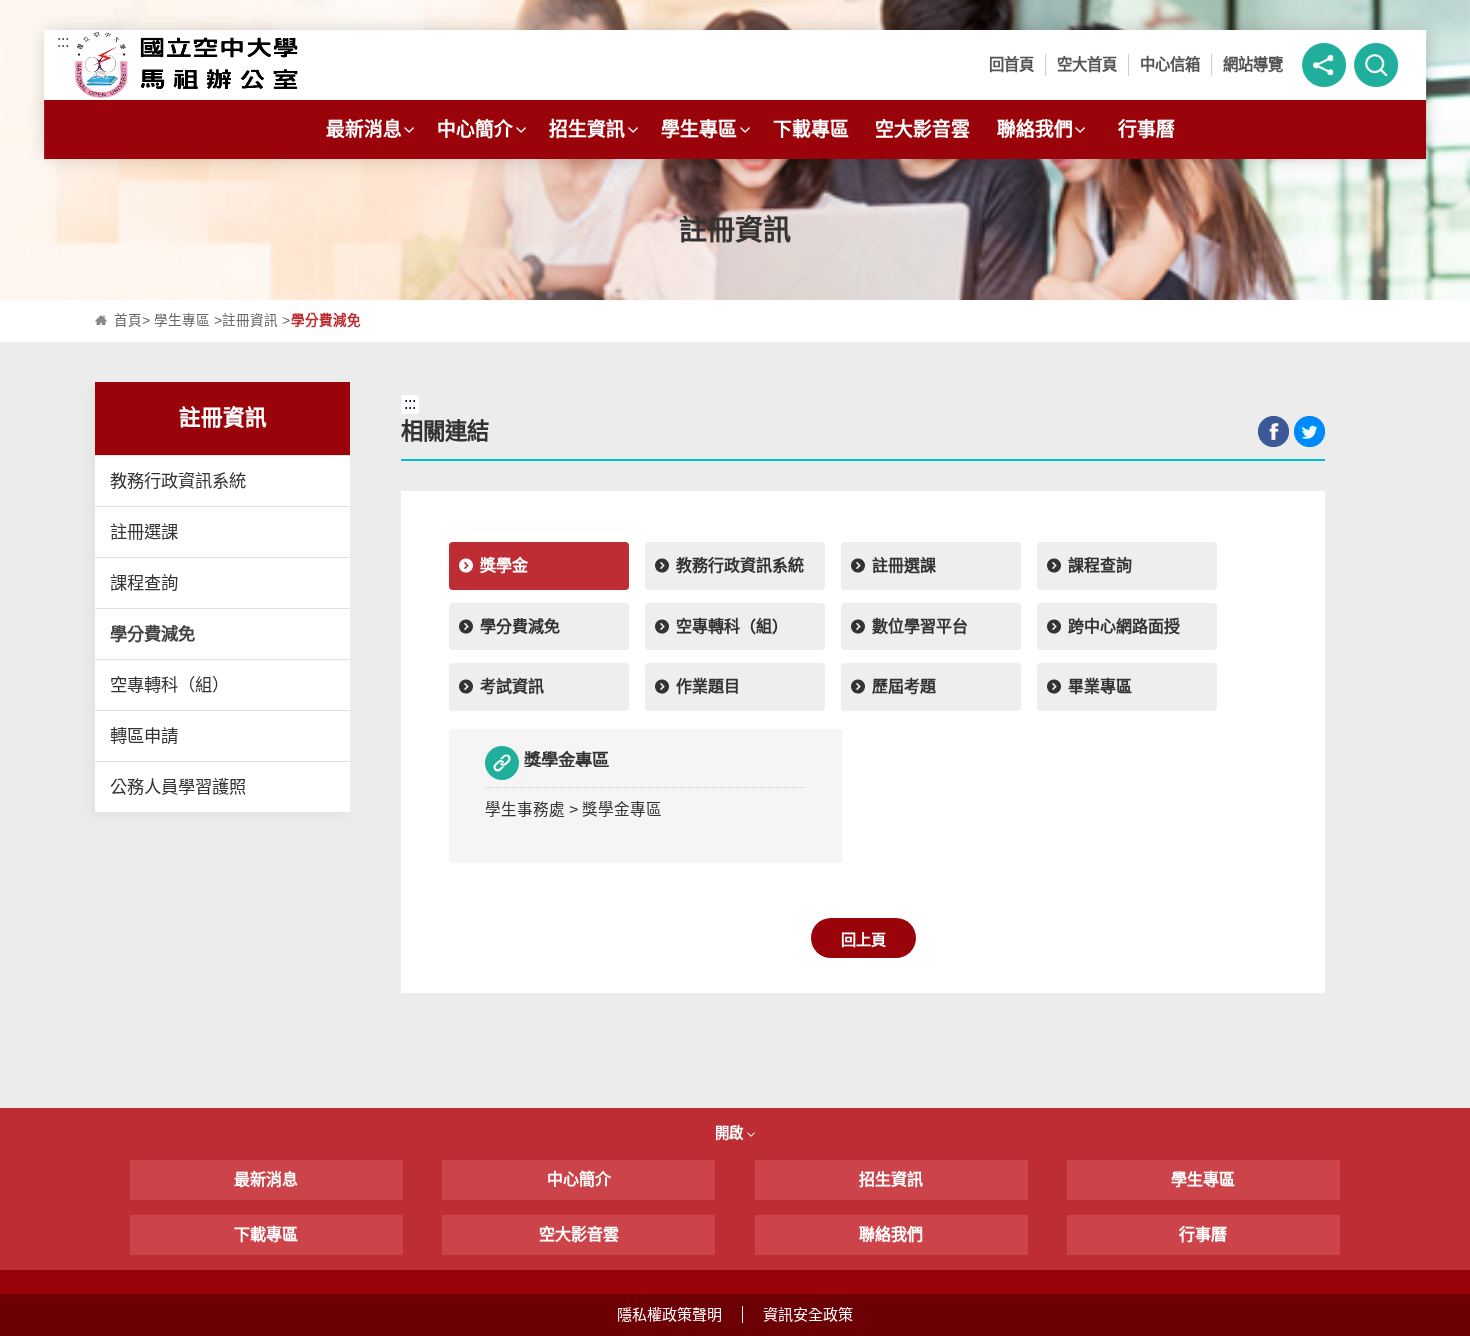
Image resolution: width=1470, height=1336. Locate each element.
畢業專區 (1100, 686)
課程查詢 (144, 583)
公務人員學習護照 (178, 787)
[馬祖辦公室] (238, 65)
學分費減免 (152, 634)
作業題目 (708, 686)
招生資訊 (587, 129)
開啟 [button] (731, 1133)
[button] (1324, 65)
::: (63, 41)
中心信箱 (1170, 64)
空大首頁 (1087, 64)
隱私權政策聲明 (669, 1314)
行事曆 (1146, 129)
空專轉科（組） (169, 685)
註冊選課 (144, 532)
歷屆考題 (904, 686)
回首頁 (1011, 64)
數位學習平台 (920, 626)
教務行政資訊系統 (178, 481)
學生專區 (699, 129)
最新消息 (364, 129)
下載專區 (811, 129)
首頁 (128, 320)
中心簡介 (475, 129)
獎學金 (504, 565)
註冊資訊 (250, 320)
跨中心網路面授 (1124, 626)
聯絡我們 (1035, 129)
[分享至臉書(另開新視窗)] (1273, 431)
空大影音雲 (922, 129)
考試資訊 (512, 686)
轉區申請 (144, 736)
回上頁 (863, 939)
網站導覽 (1253, 64)
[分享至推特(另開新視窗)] (1309, 431)
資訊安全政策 (808, 1314)
